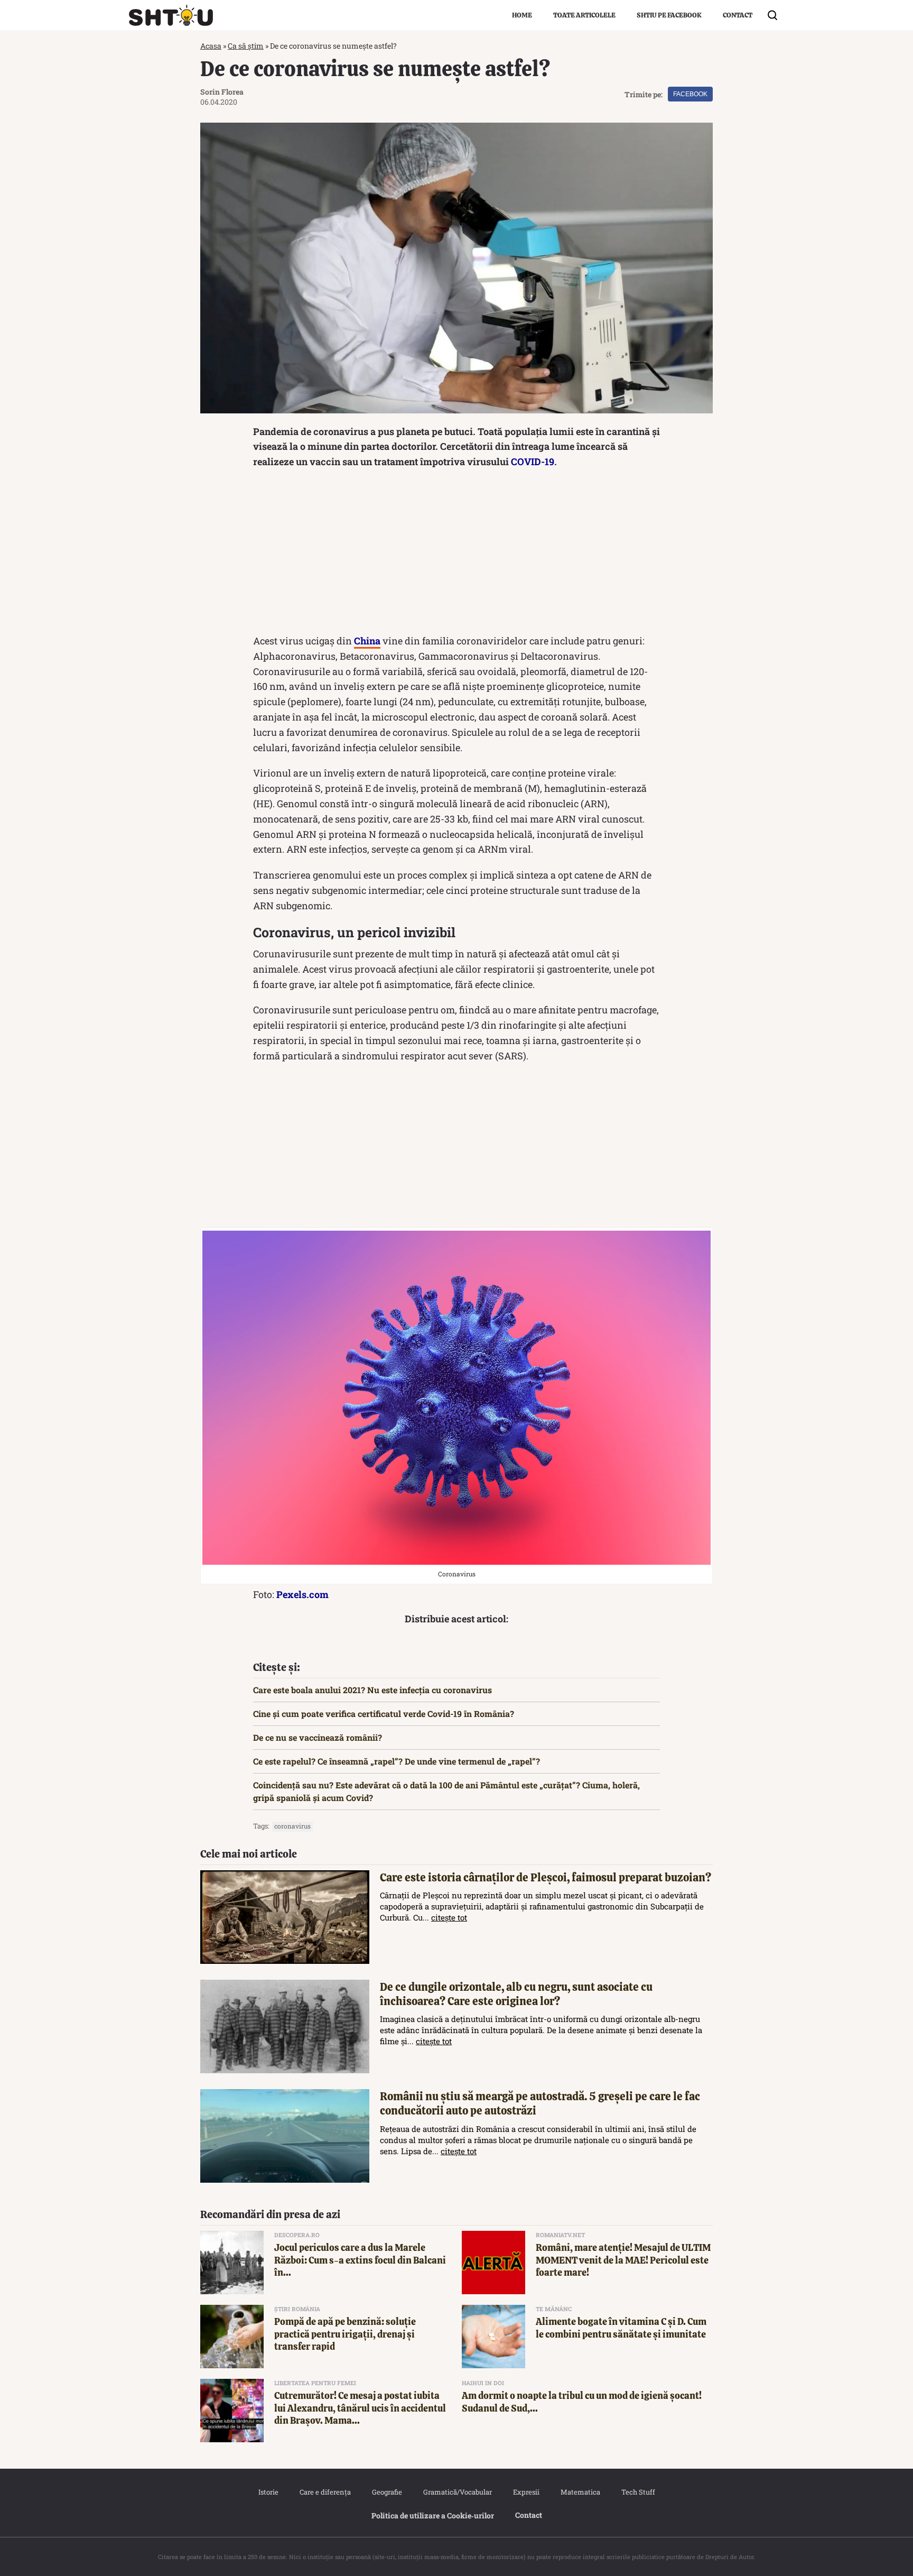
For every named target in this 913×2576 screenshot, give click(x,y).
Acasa (211, 46)
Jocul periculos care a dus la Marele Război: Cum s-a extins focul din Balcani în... (360, 2260)
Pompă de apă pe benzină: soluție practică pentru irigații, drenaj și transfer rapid (345, 2334)
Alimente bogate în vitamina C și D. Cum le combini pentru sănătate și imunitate (621, 2328)
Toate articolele (584, 15)
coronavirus (292, 1826)
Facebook (690, 94)
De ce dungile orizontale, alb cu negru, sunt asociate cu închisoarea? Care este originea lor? (516, 1994)
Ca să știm (246, 46)
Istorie (268, 2492)
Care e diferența (325, 2492)
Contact (738, 15)
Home (522, 15)
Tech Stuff (638, 2492)
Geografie (387, 2492)
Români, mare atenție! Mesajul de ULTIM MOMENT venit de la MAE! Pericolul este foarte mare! (623, 2260)
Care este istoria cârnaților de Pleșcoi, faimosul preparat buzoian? (546, 1877)
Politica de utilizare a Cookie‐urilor (433, 2515)
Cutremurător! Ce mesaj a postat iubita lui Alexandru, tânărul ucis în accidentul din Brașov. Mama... (360, 2408)
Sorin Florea (222, 92)
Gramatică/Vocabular (458, 2492)
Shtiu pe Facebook (669, 15)
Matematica (580, 2492)
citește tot (449, 1917)
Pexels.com (302, 1594)
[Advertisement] (456, 554)
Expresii (526, 2492)
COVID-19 (533, 461)
